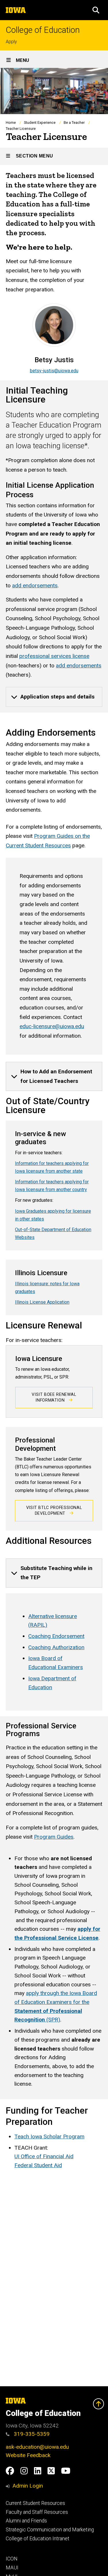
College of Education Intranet (38, 2539)
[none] (54, 697)
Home (11, 123)
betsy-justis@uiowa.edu (54, 371)
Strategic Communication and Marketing (50, 2530)
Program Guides (54, 1837)
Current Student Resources (35, 2503)
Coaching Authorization (56, 1647)
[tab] (54, 697)
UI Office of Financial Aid (44, 2156)
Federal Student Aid (38, 2165)
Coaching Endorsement (56, 1636)
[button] (96, 10)
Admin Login (28, 2486)
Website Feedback (28, 2455)
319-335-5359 (31, 2434)
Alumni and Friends (26, 2521)
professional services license (54, 656)
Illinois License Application (42, 1302)
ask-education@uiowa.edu (37, 2447)
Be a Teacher (74, 123)
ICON (12, 2559)
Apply (11, 42)
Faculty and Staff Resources (37, 2512)
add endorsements (35, 585)
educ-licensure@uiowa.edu (52, 1026)
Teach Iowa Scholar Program (49, 2136)
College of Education (43, 30)
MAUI (12, 2568)
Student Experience (40, 123)
